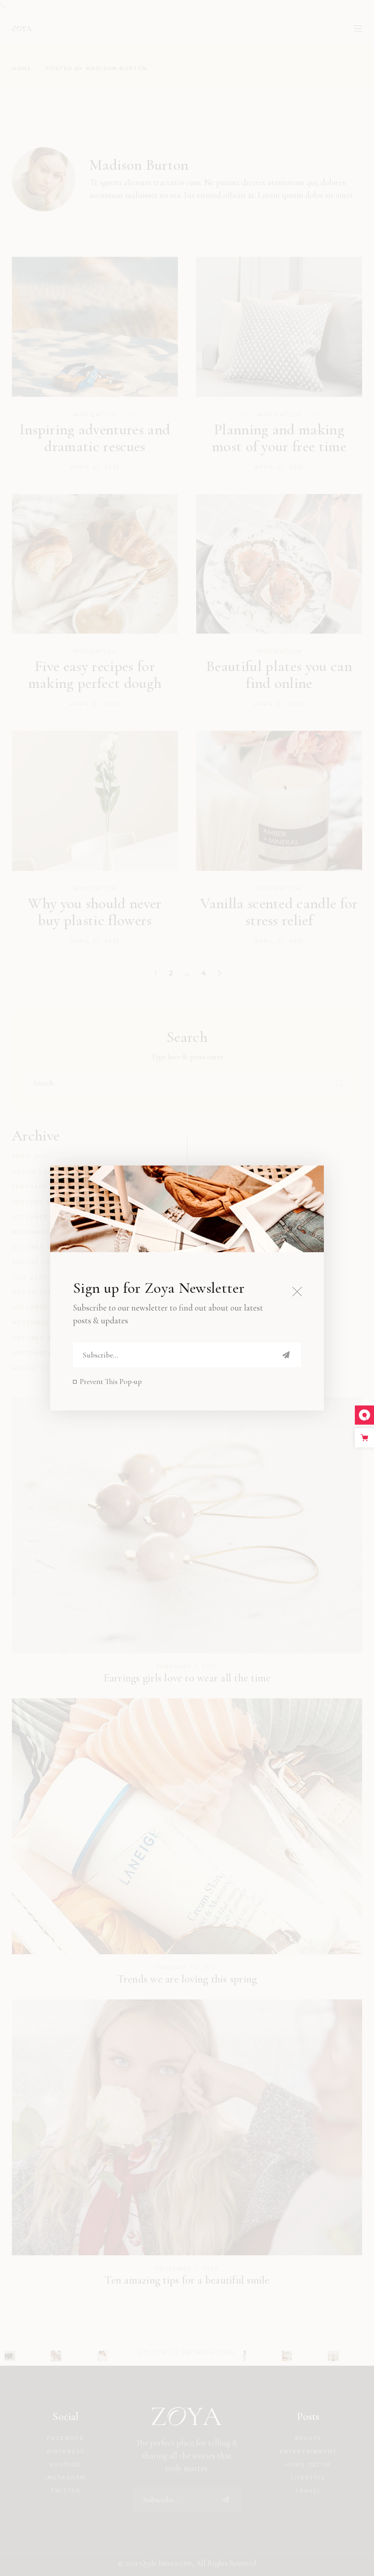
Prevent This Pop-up (111, 1382)
